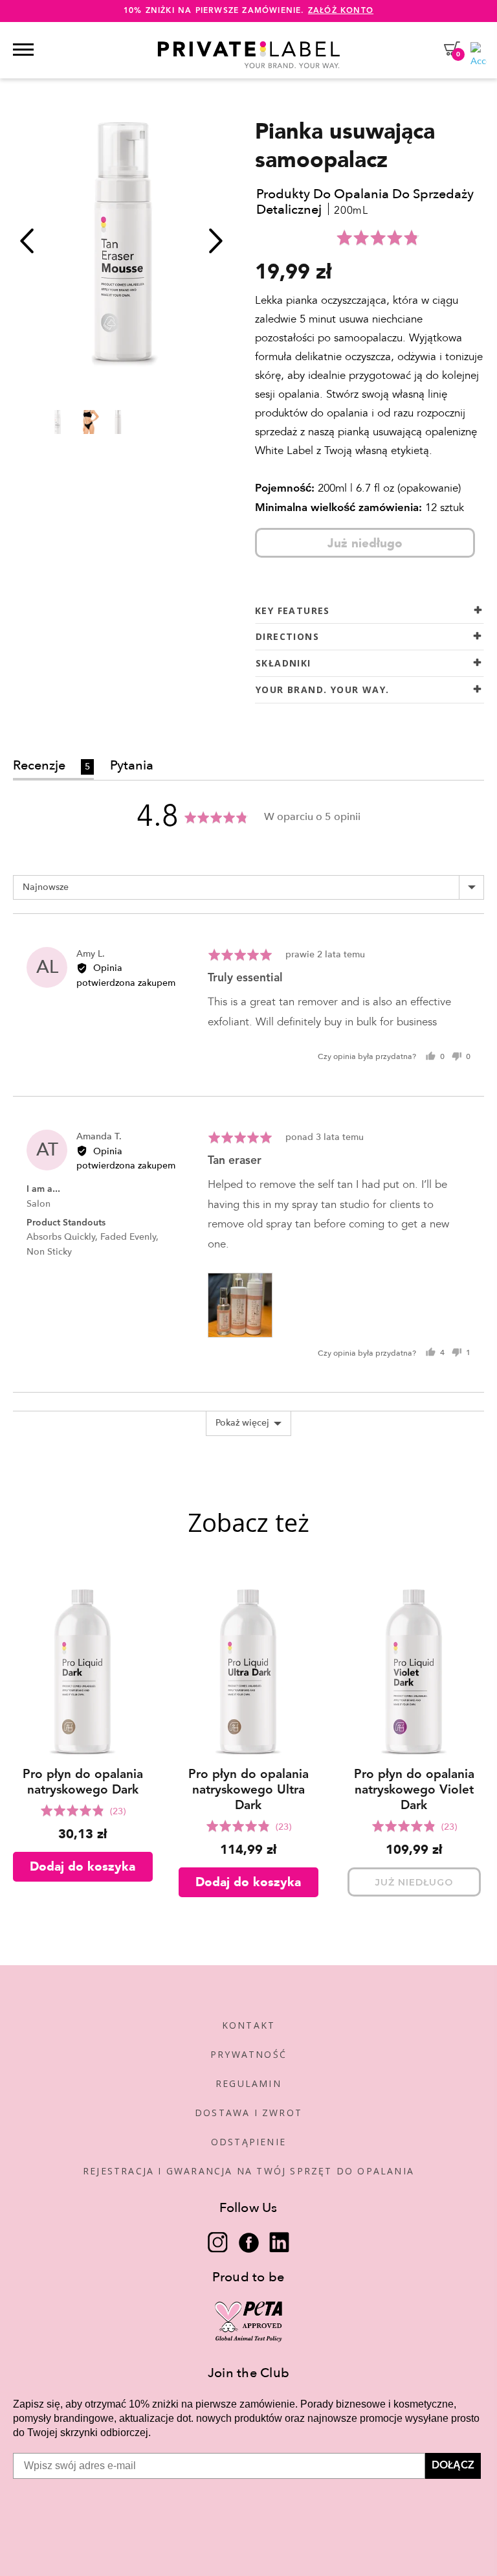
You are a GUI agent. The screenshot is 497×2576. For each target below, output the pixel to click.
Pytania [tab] (132, 765)
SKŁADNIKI (283, 663)
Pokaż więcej (242, 1423)
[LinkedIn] (279, 2242)
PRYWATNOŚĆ (248, 2054)
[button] (380, 238)
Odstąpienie (248, 2142)
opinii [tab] (89, 765)
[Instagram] (218, 2242)
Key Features (293, 610)
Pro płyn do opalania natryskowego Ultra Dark (248, 1791)
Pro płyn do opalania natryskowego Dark (83, 1783)
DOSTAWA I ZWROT (248, 2113)
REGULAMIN (248, 2083)
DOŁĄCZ (453, 2466)
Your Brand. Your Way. (322, 690)
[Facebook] (249, 2242)
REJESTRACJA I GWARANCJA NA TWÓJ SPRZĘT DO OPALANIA (248, 2171)
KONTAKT (248, 2025)
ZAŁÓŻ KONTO (341, 11)
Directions (287, 636)
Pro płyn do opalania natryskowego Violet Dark (414, 1791)
